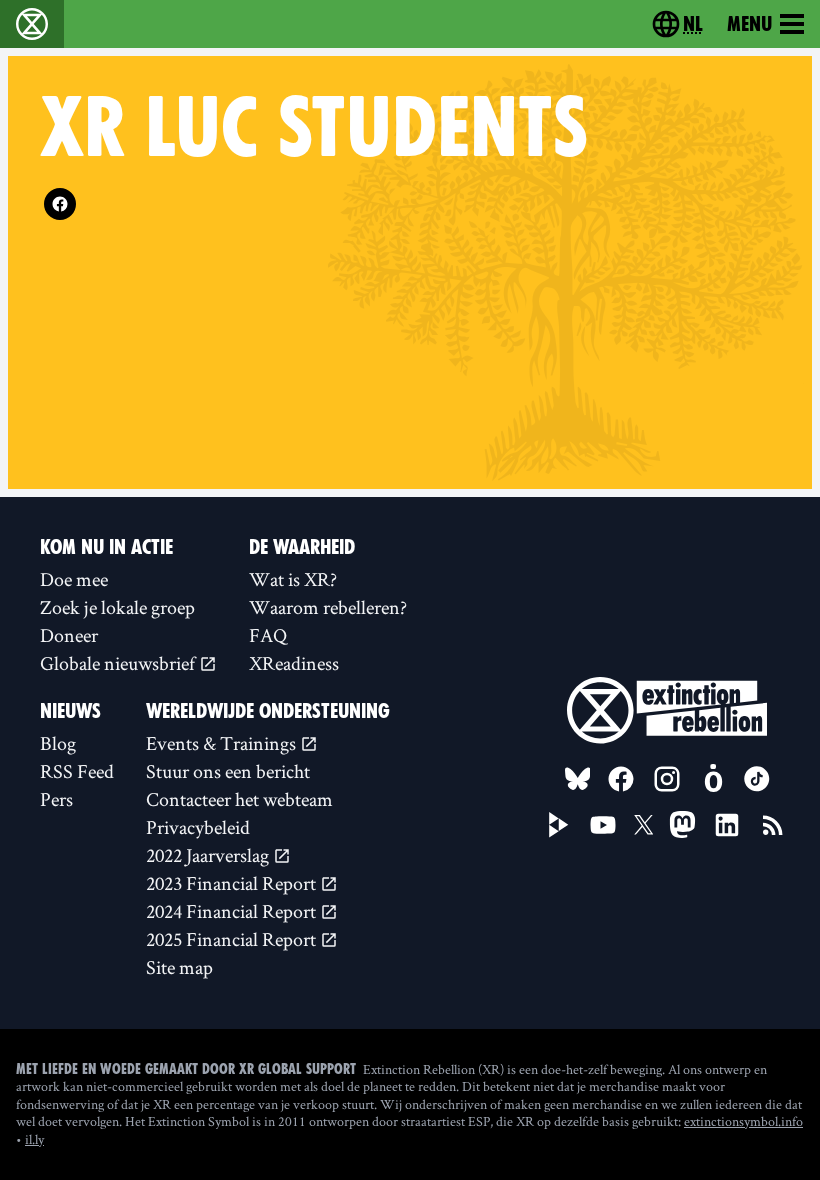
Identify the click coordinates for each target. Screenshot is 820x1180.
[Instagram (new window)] (667, 779)
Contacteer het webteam (239, 799)
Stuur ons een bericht (228, 771)
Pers (56, 799)
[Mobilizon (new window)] (713, 779)
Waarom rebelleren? (328, 607)
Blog (58, 743)
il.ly (34, 1139)
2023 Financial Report (233, 883)
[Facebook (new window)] (60, 204)
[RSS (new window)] (773, 825)
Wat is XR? (293, 579)
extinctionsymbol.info (743, 1121)
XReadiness (294, 663)
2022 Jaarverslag (209, 855)
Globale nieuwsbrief (119, 663)
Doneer (69, 635)
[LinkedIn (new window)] (727, 825)
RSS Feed (77, 771)
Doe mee (74, 579)
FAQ (268, 635)
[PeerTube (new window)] (559, 825)
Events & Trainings (223, 743)
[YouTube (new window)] (603, 825)
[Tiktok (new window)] (757, 779)
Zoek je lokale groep (117, 607)
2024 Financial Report (233, 911)
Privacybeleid (198, 827)
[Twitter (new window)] (644, 825)
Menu (749, 24)
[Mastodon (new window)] (682, 824)
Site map (179, 967)
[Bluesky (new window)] (578, 779)
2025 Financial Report (233, 939)
